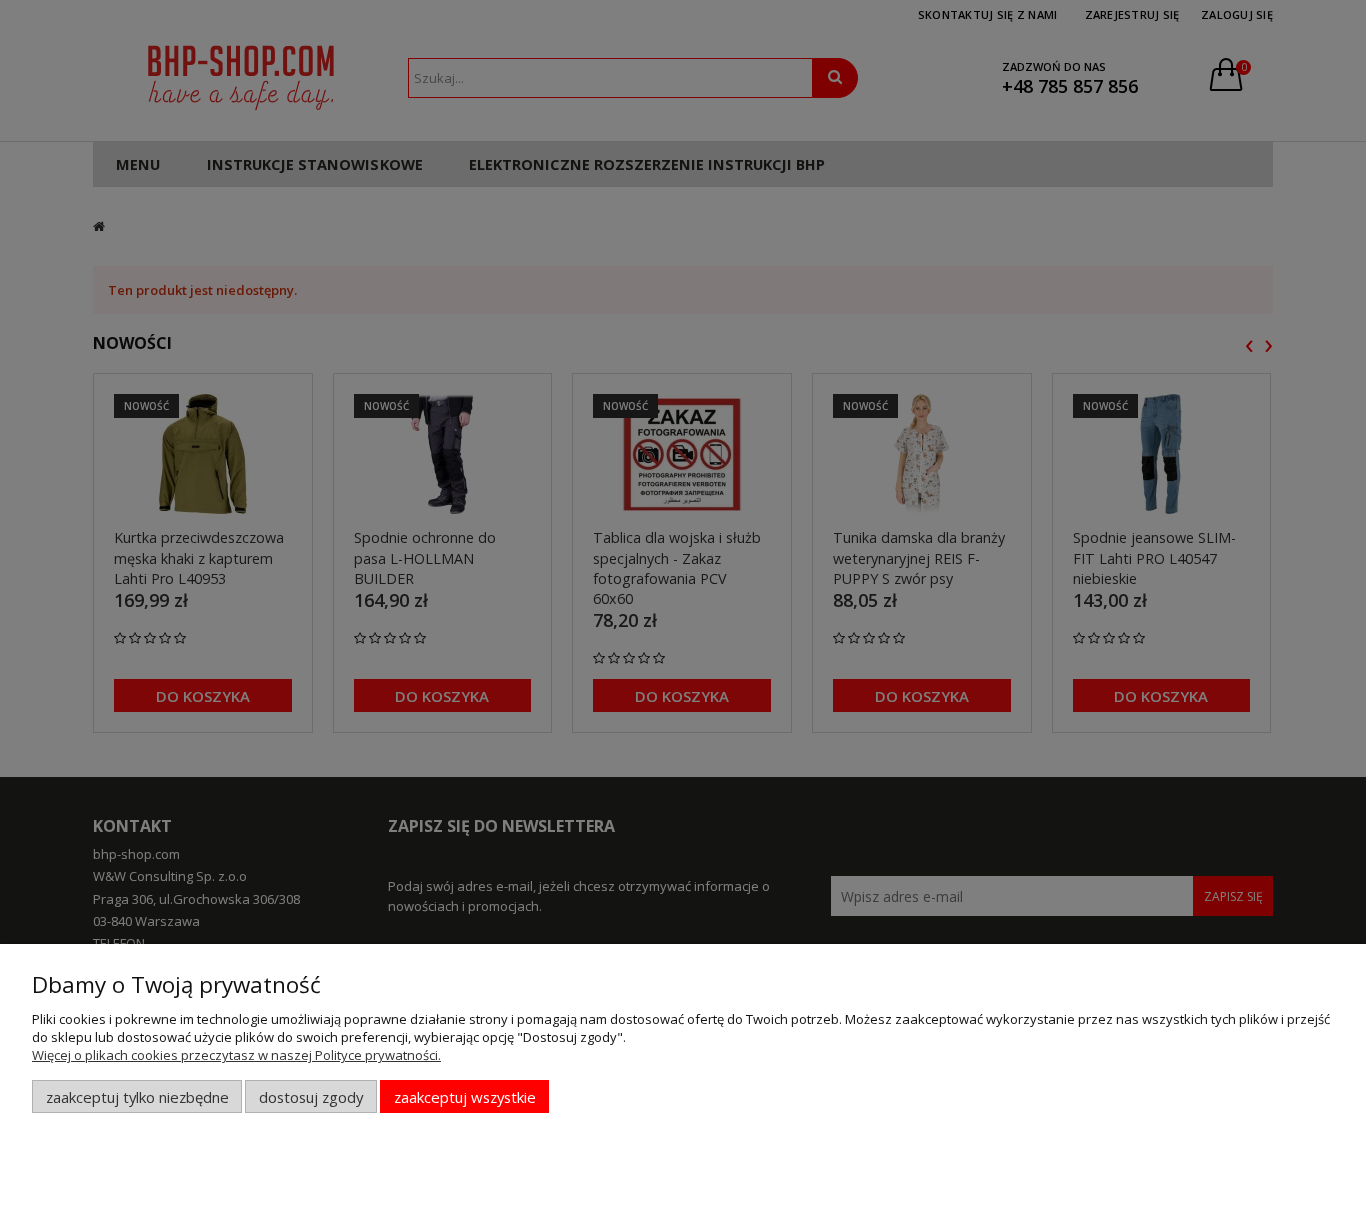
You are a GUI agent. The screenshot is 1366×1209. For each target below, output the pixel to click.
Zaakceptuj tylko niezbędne (137, 1097)
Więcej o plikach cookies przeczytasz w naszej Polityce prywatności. (236, 1055)
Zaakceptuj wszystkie (465, 1097)
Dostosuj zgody (311, 1097)
